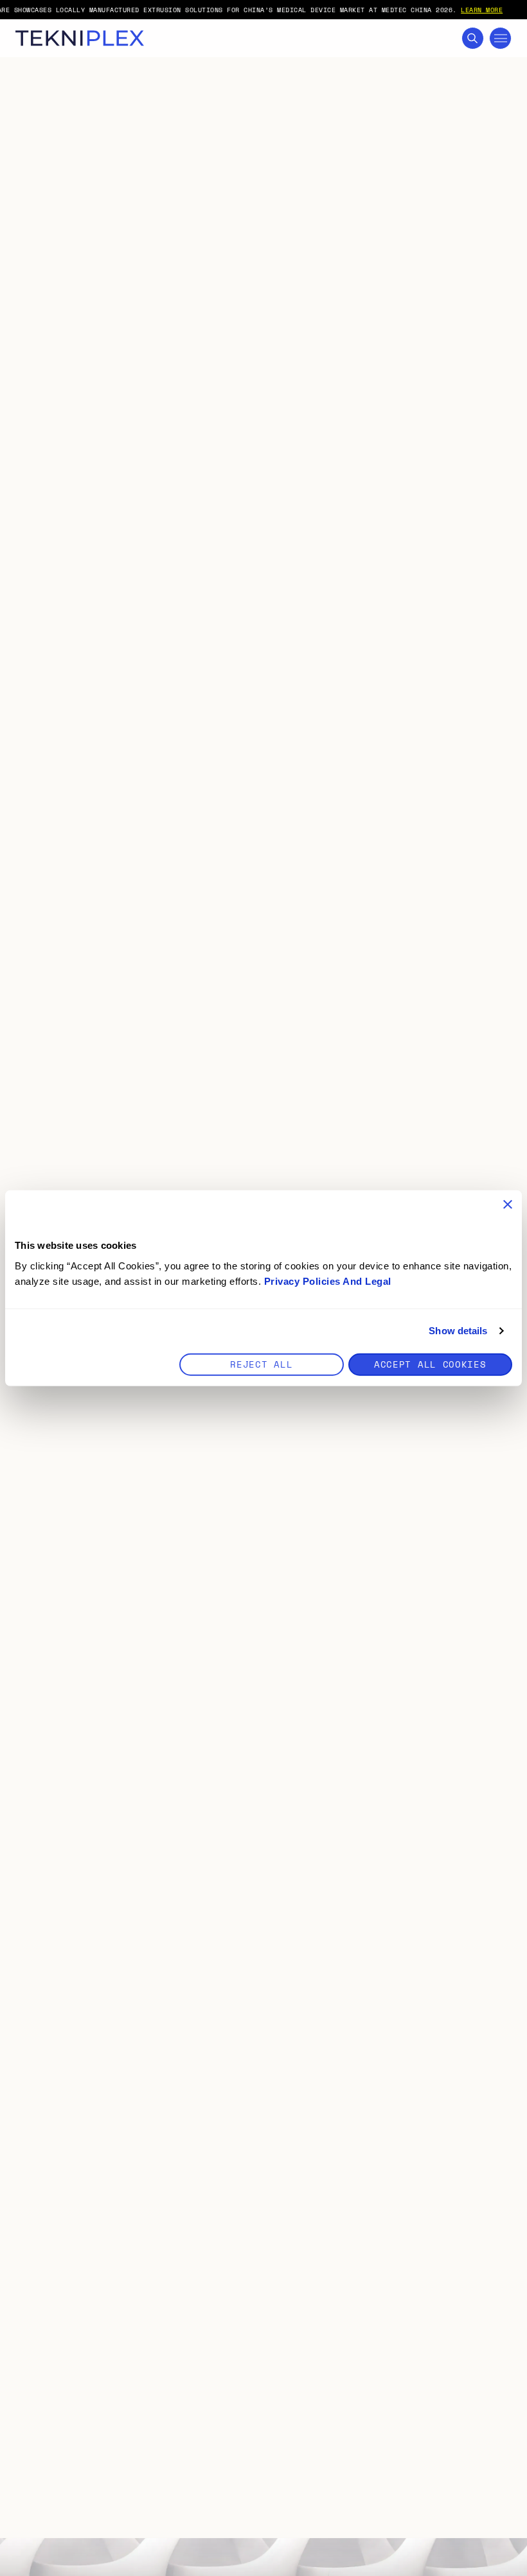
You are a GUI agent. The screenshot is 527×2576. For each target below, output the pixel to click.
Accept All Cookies (430, 1363)
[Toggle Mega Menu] (500, 38)
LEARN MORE (482, 10)
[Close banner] (508, 1205)
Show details (458, 1331)
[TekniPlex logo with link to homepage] (80, 38)
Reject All (261, 1363)
